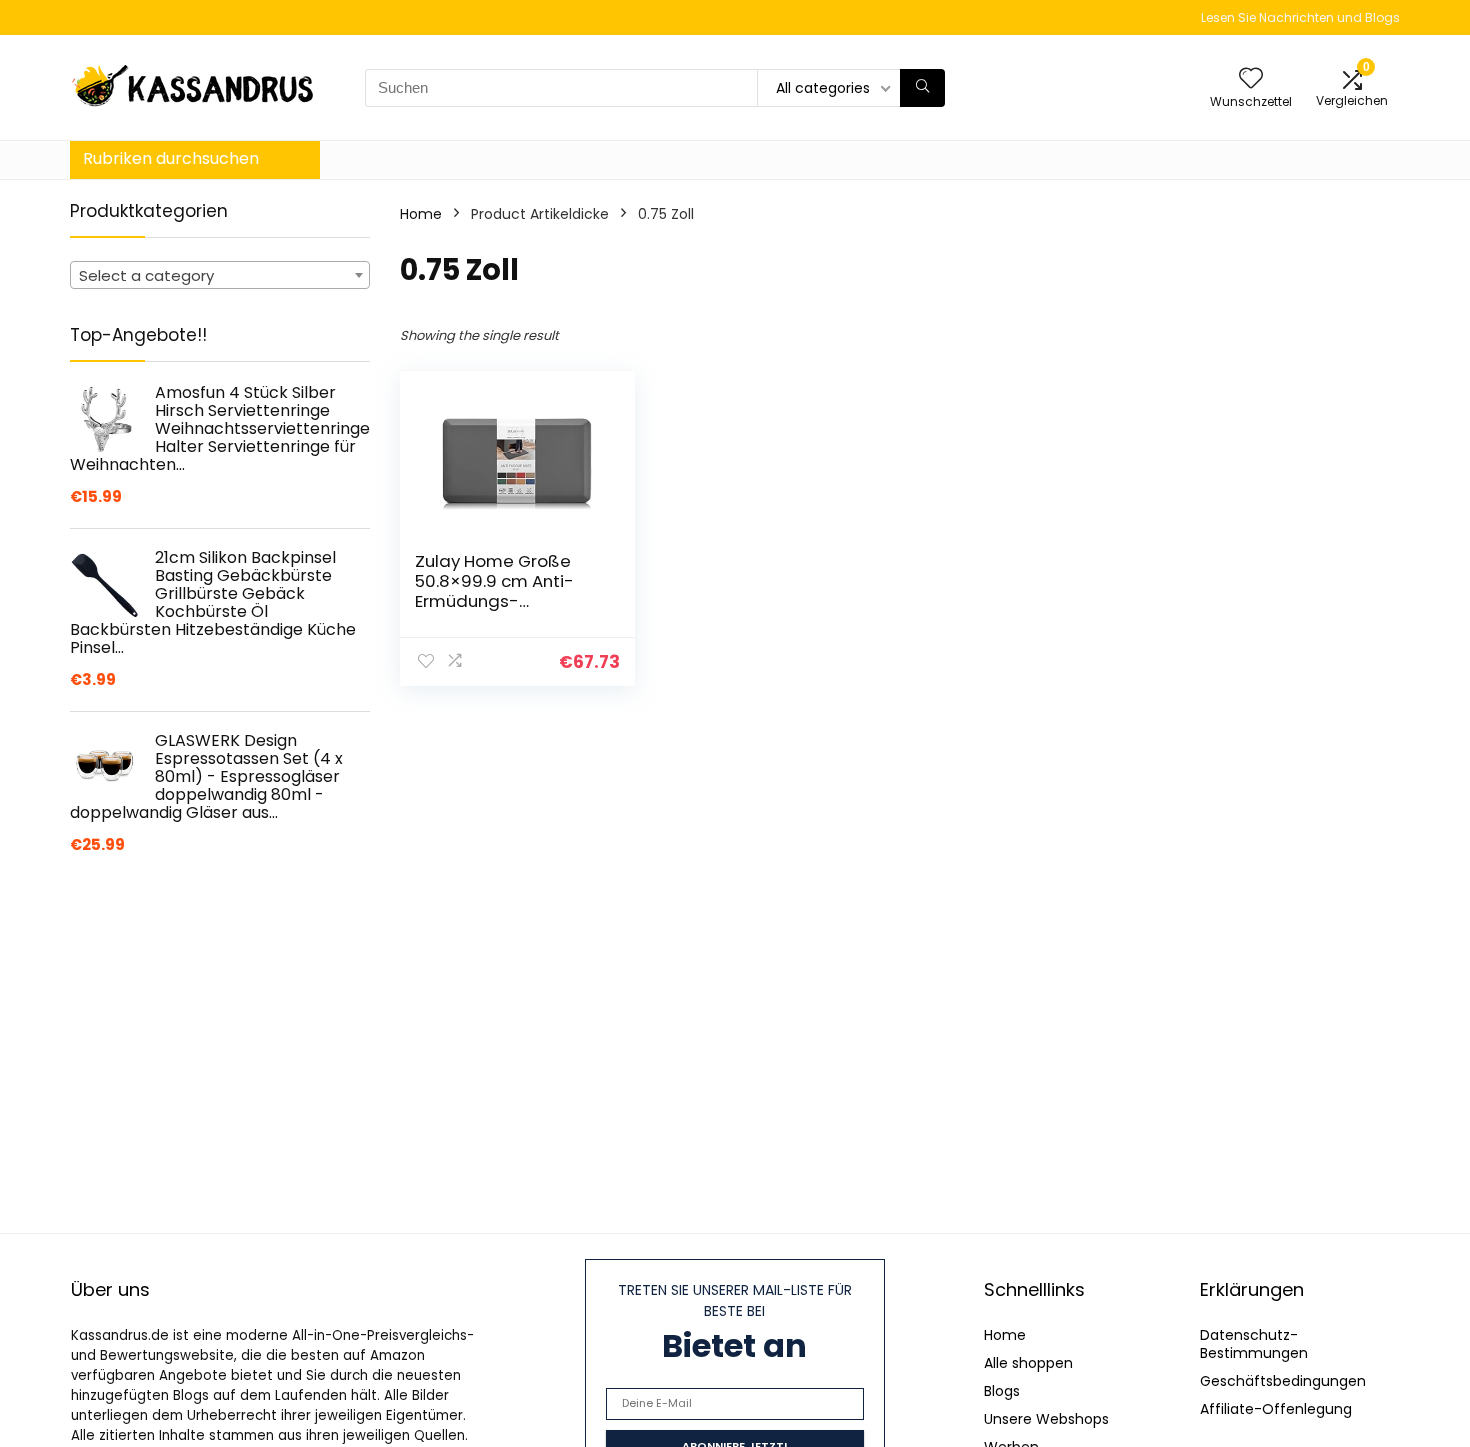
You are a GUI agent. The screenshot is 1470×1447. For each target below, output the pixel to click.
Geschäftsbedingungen (1283, 1381)
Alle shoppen (1028, 1363)
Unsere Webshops (1046, 1419)
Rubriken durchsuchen (171, 158)
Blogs (1002, 1391)
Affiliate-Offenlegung (1276, 1409)
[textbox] (220, 276)
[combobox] (220, 275)
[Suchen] (922, 88)
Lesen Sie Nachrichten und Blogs (1300, 17)
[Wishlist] (1251, 79)
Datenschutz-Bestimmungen (1254, 1344)
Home (421, 214)
